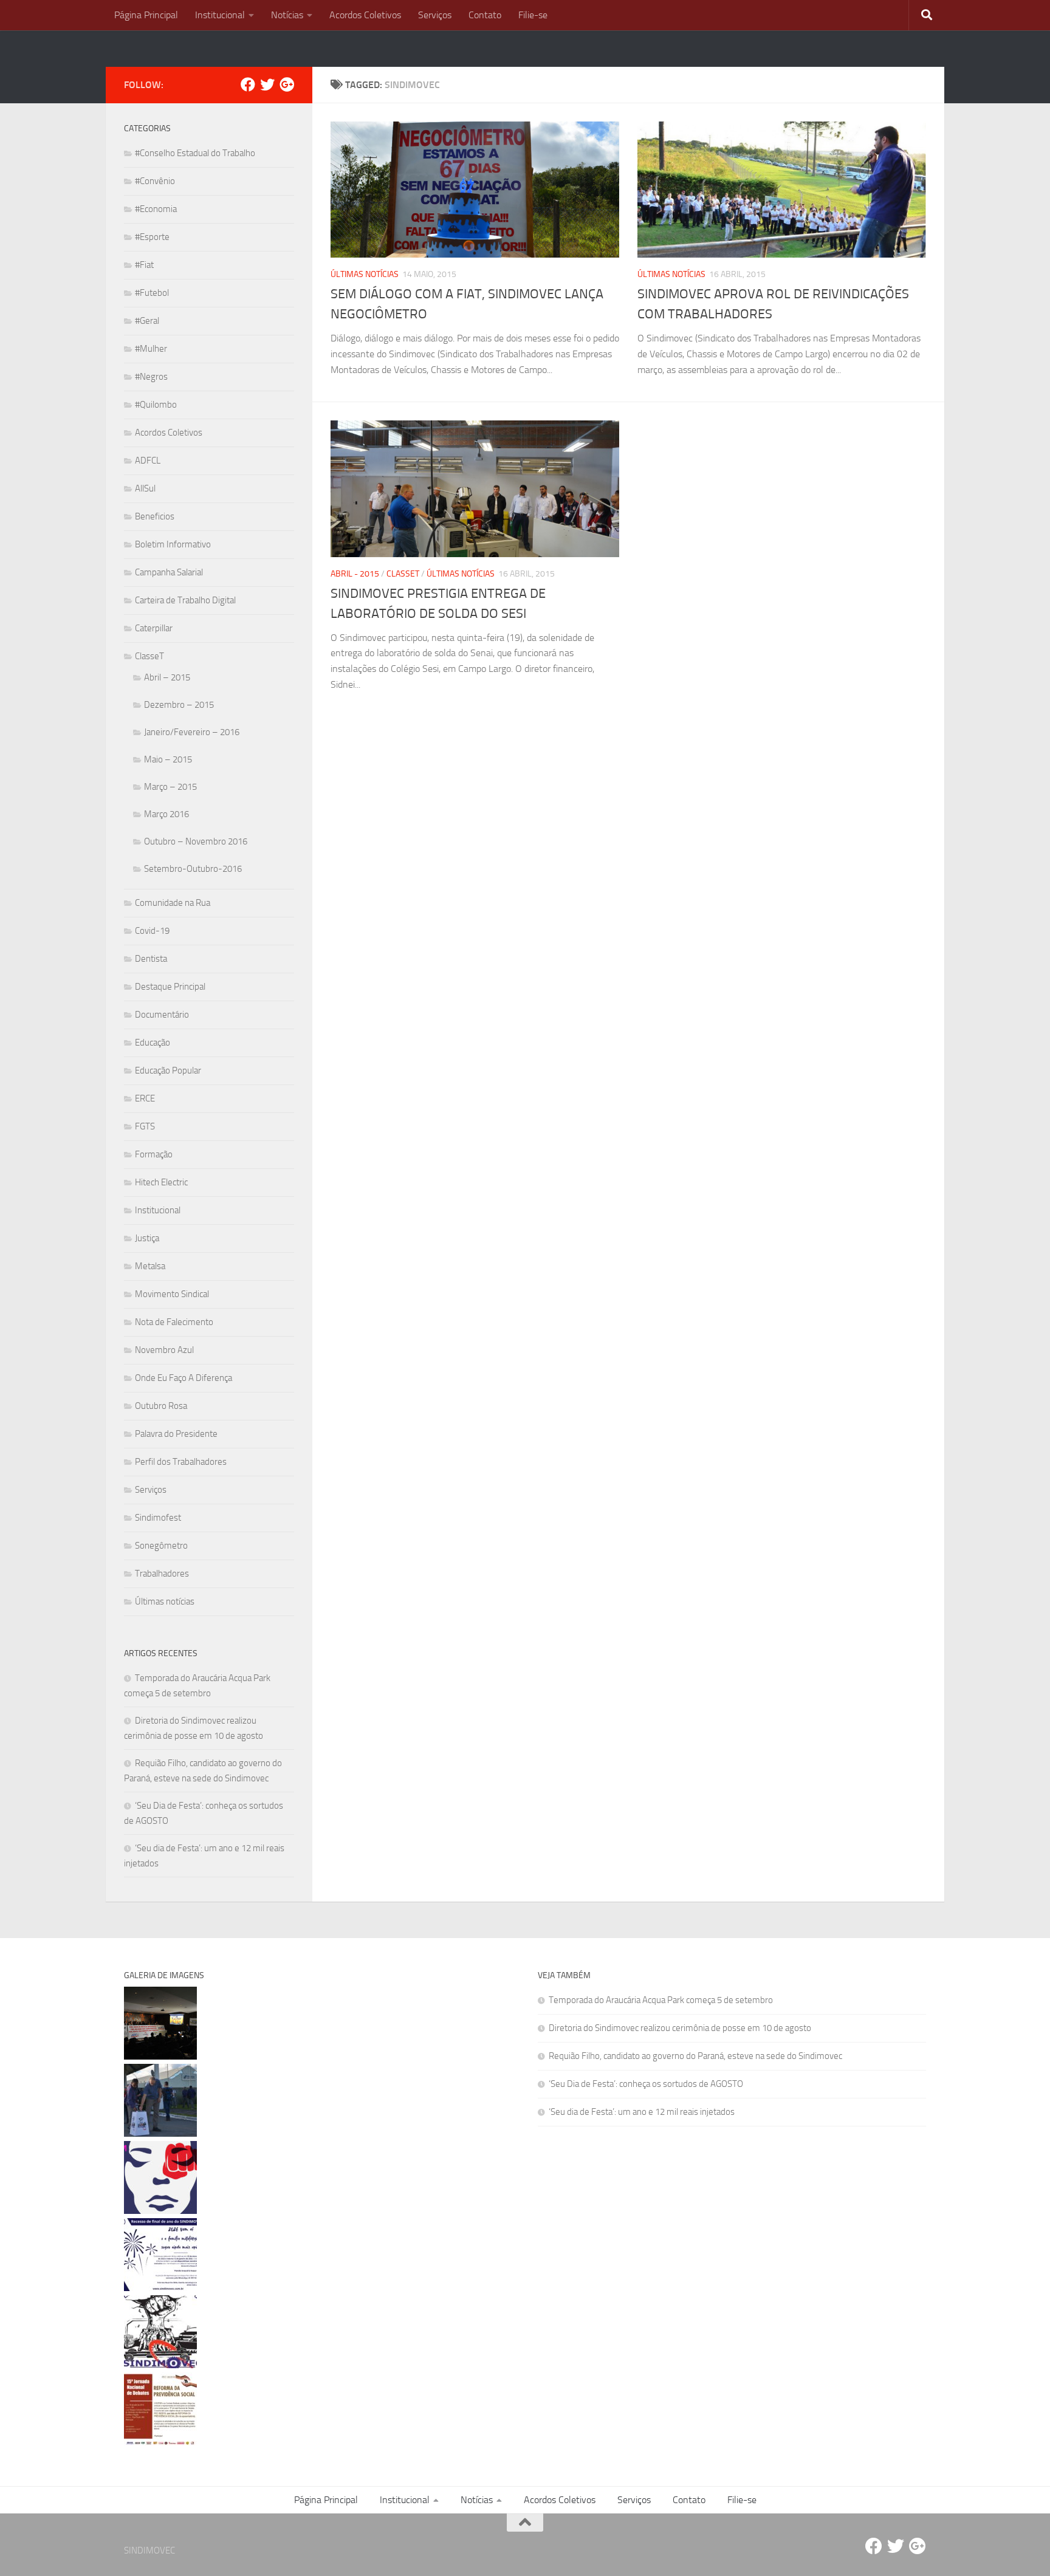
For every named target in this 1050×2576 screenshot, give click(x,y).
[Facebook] (248, 84)
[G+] (287, 84)
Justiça (147, 1238)
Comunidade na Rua (173, 903)
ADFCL (148, 461)
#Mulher (151, 349)
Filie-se (533, 15)
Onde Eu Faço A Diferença (184, 1378)
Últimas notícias (365, 274)
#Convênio (155, 181)
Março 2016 (166, 814)
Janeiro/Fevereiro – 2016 (192, 732)
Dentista (151, 959)
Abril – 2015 (167, 677)
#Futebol (152, 293)
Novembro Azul (164, 1350)
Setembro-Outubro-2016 (193, 869)
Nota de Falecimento (174, 1322)
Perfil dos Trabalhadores (181, 1462)
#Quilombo (156, 405)
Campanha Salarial (169, 572)
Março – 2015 (170, 787)
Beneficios (155, 516)
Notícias (287, 15)
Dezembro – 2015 (179, 705)
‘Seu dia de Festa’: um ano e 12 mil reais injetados (642, 2112)
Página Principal (146, 15)
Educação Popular (168, 1070)
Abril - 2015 (355, 574)
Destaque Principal (170, 987)
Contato (485, 15)
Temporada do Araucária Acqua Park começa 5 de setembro (661, 2000)
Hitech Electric (161, 1182)
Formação (154, 1154)
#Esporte (152, 237)
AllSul (145, 488)
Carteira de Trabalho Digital (185, 600)
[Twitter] (267, 84)
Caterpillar (154, 628)
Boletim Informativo (173, 544)
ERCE (145, 1098)
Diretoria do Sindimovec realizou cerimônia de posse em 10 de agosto (680, 2028)
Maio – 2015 (168, 759)
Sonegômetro (161, 1546)
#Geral (147, 321)
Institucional (220, 15)
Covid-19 (152, 931)
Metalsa (150, 1266)
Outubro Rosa (161, 1406)
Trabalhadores (162, 1574)
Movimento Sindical (172, 1294)
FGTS (145, 1126)
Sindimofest (158, 1518)
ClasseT (403, 574)
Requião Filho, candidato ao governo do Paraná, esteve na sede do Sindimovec (695, 2056)
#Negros (151, 377)
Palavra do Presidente (176, 1434)
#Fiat (144, 265)
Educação (153, 1043)
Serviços (435, 15)
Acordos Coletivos (365, 15)
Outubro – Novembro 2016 (196, 841)
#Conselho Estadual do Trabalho (195, 153)
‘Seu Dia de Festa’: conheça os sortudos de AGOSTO (646, 2084)
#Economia (156, 209)
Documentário (162, 1015)
